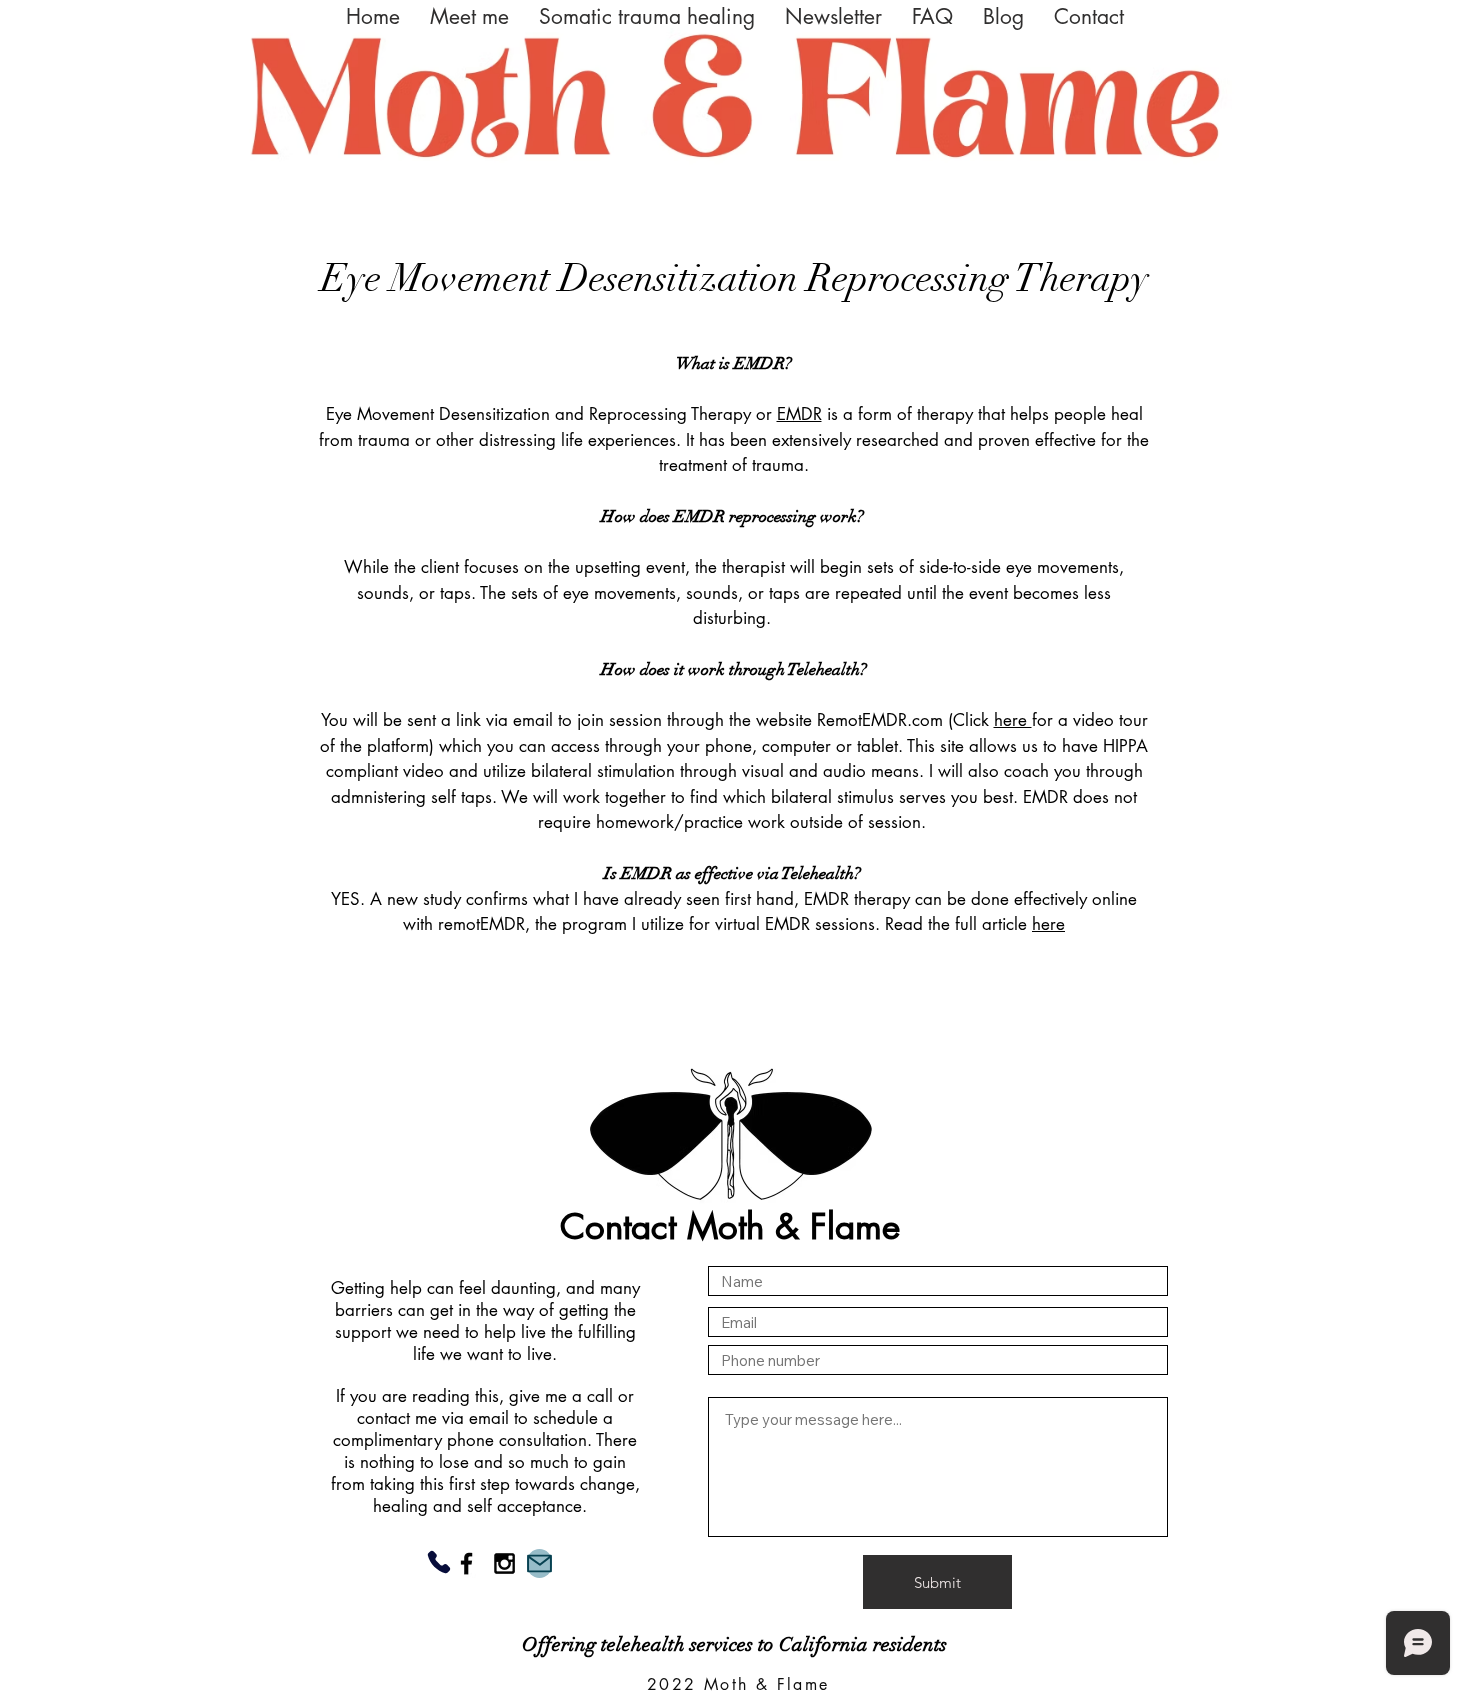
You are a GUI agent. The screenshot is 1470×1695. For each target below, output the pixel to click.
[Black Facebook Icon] (466, 1563)
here (1013, 720)
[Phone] (439, 1562)
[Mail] (539, 1563)
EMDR (799, 414)
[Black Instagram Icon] (504, 1563)
